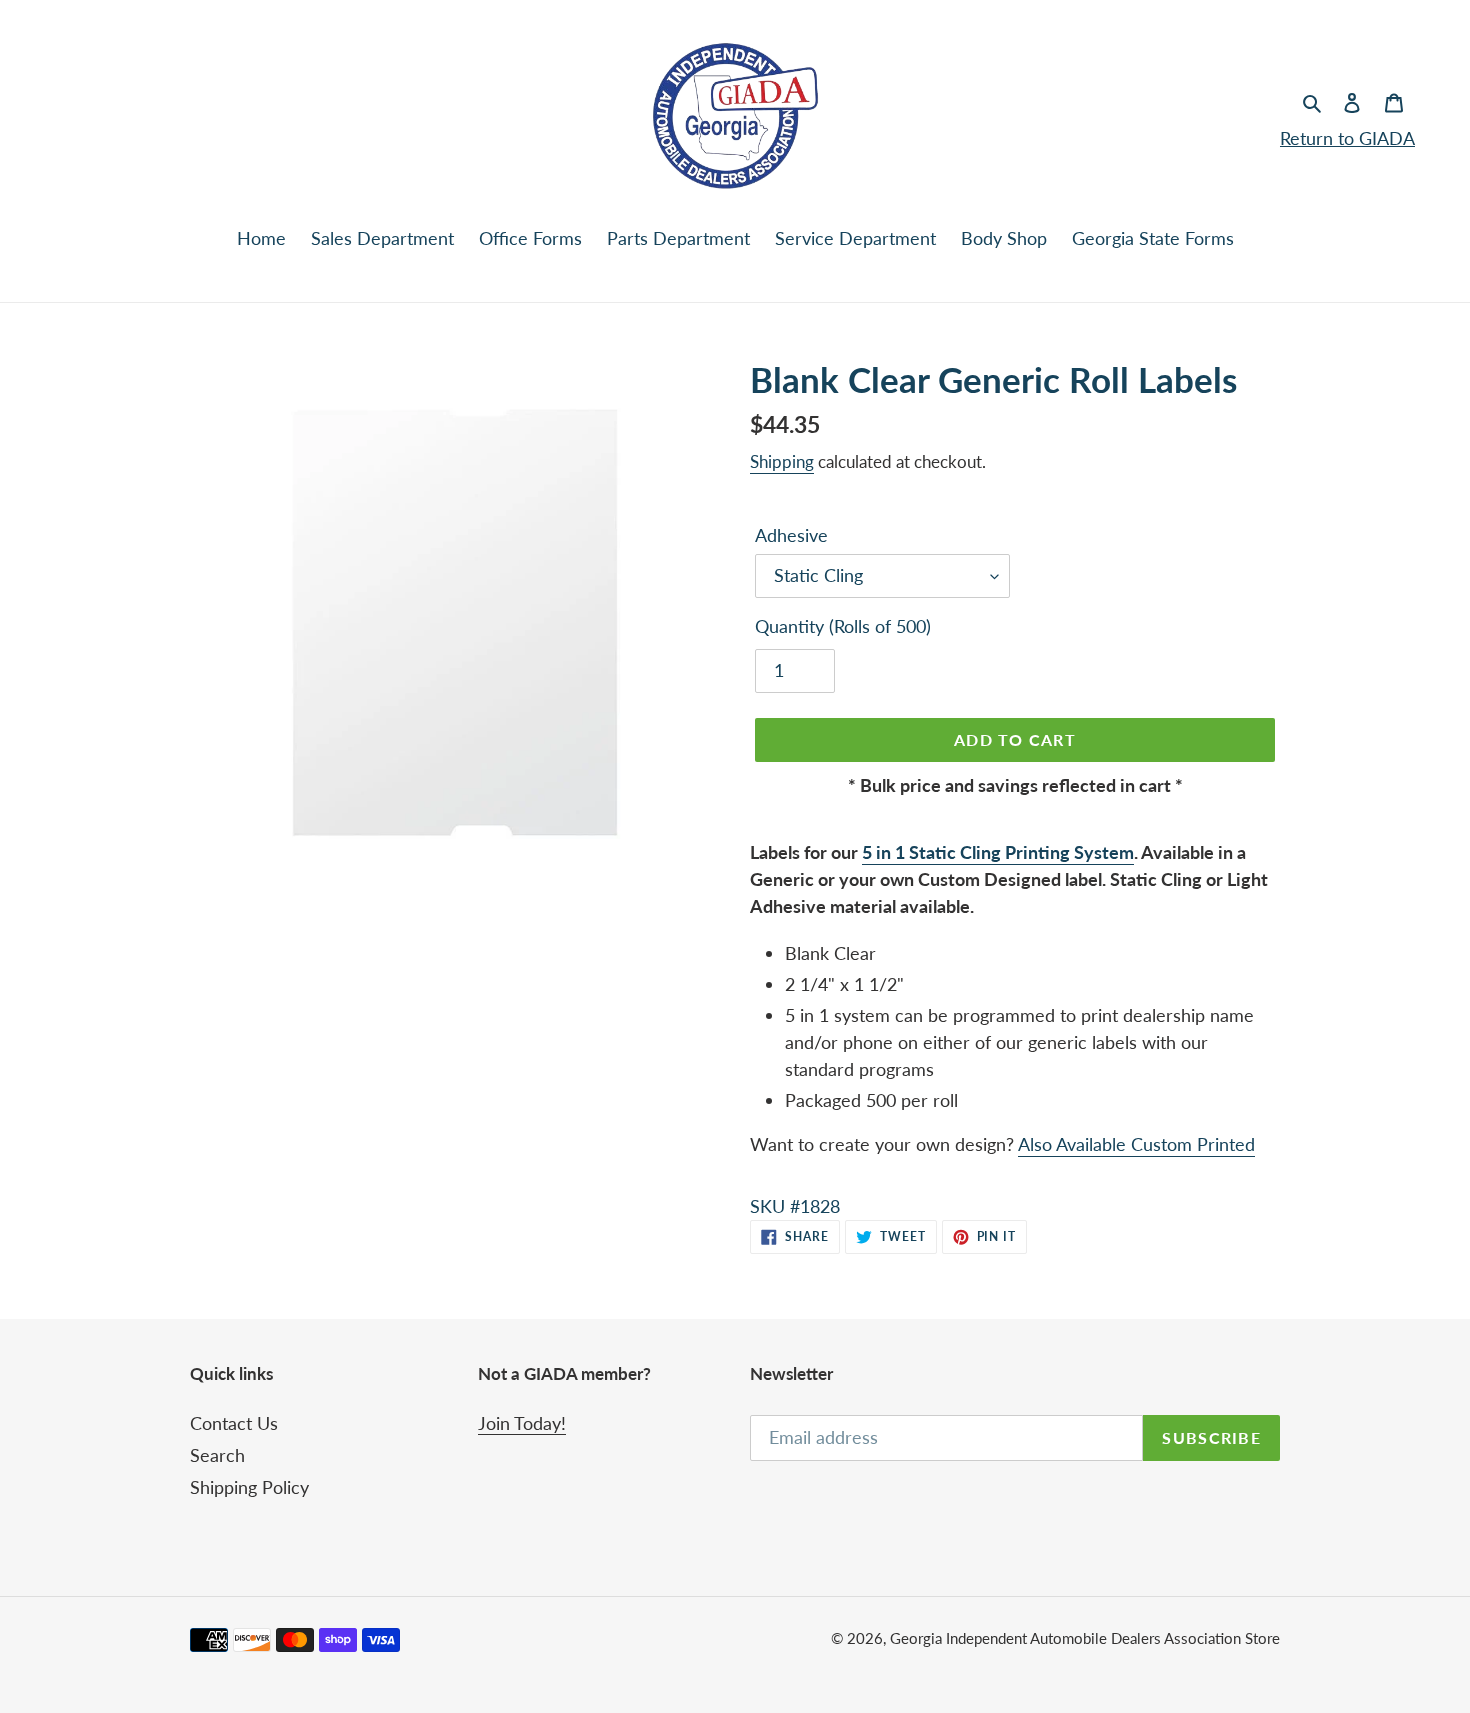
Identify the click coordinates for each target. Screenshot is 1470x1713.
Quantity (843, 626)
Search (217, 1455)
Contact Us (234, 1423)
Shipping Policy (249, 1487)
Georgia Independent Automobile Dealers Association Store (1085, 1638)
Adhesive (791, 535)
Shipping (782, 461)
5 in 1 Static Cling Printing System (998, 852)
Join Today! (522, 1423)
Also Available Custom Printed (1136, 1144)
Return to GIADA (1347, 138)
